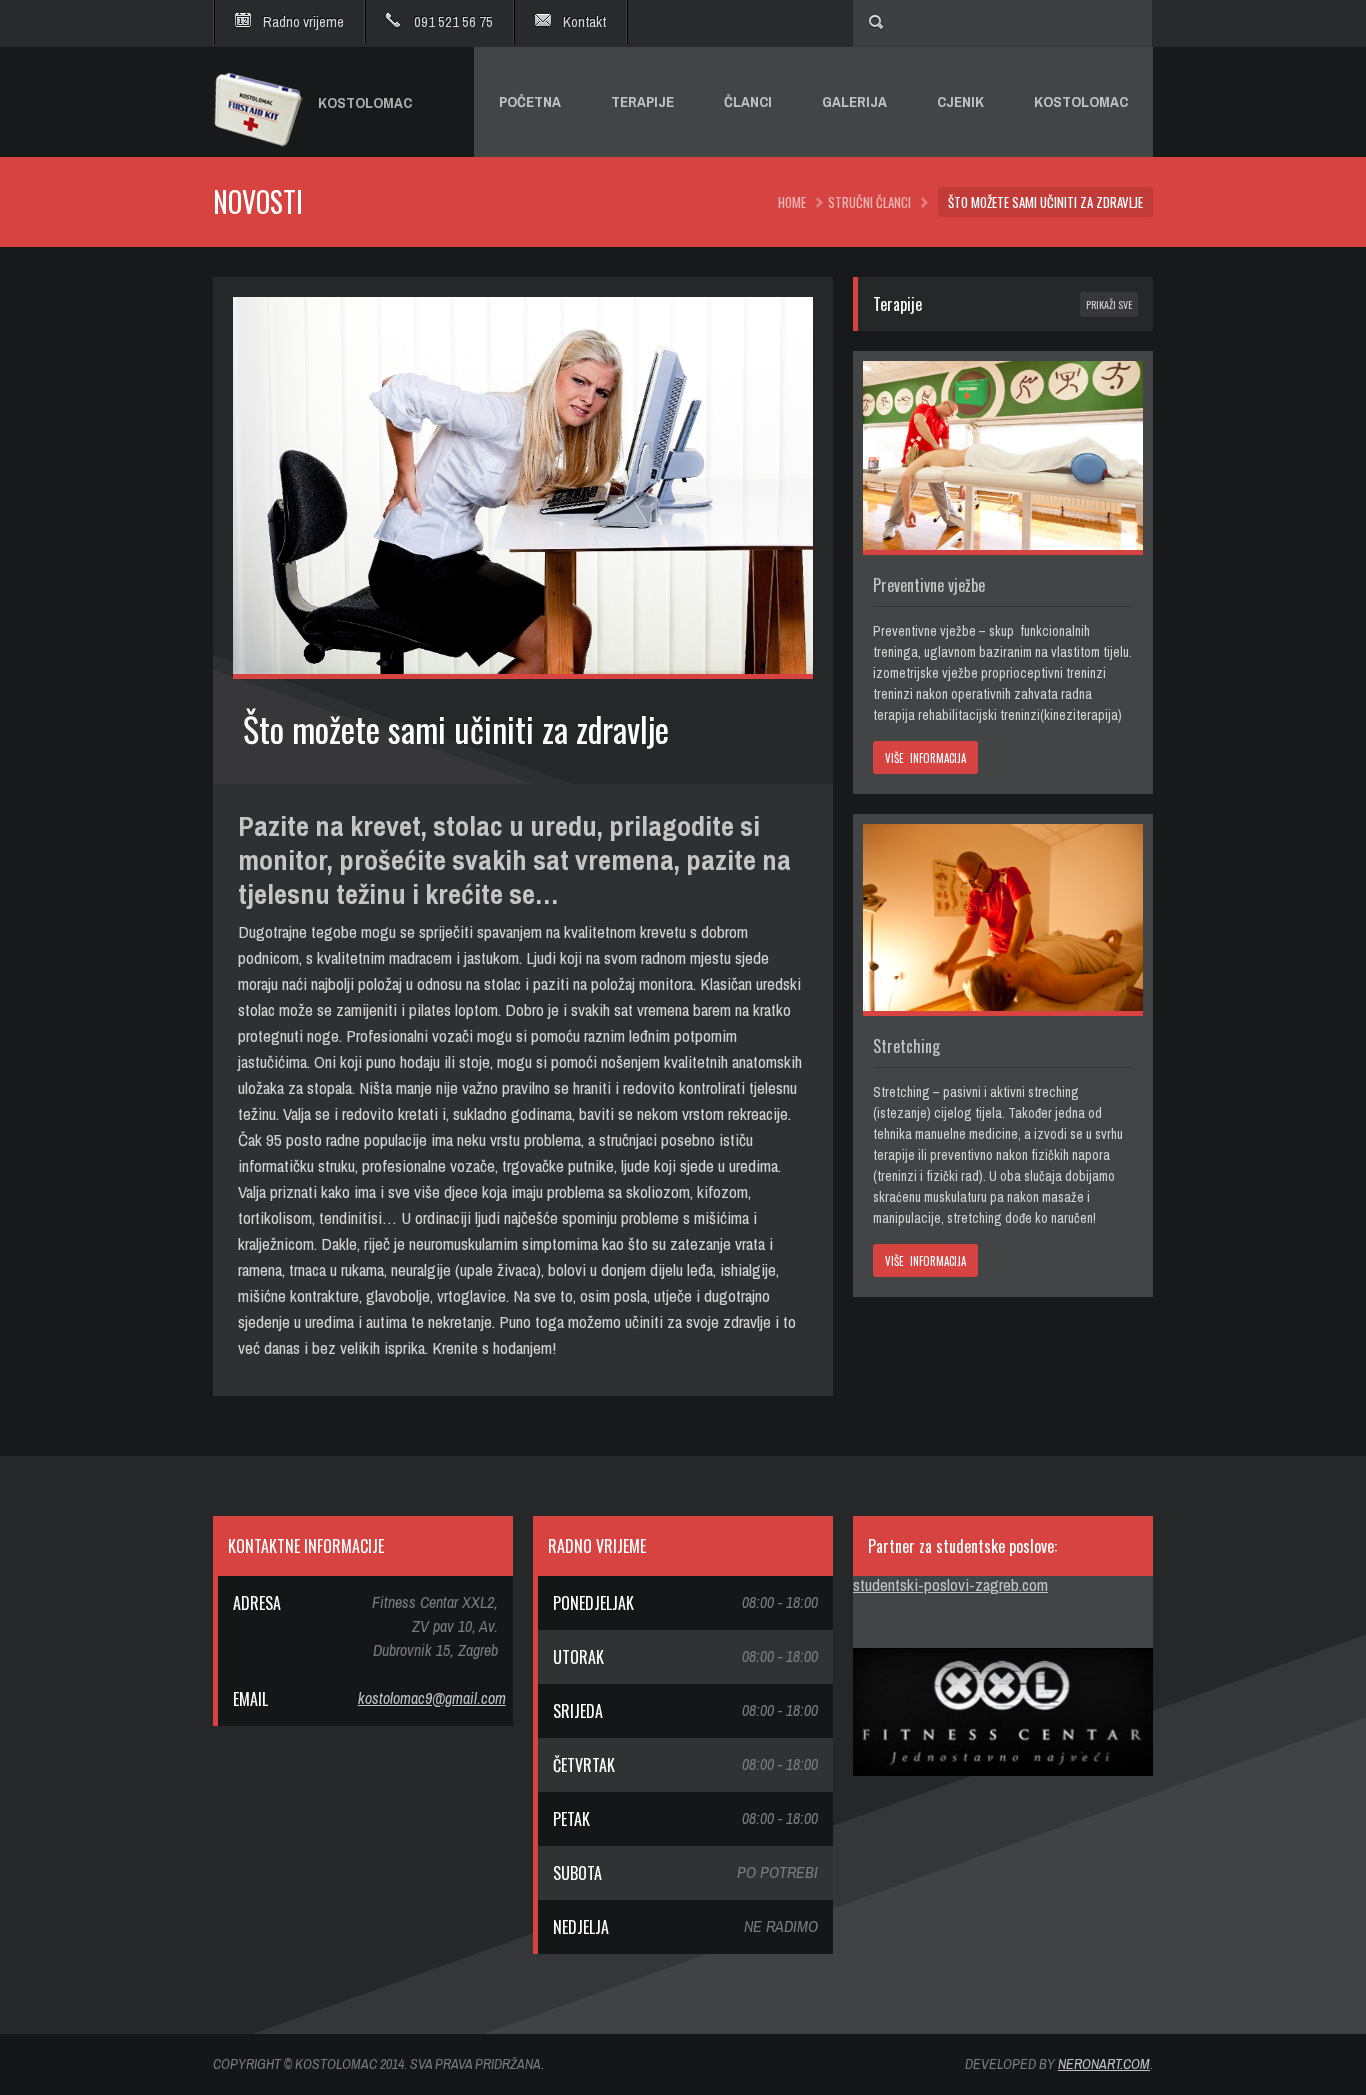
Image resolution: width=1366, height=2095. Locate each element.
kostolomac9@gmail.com (432, 1698)
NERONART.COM (1104, 2064)
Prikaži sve (1109, 304)
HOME (792, 202)
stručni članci (869, 202)
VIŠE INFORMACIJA (925, 758)
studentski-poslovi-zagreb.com (950, 1584)
